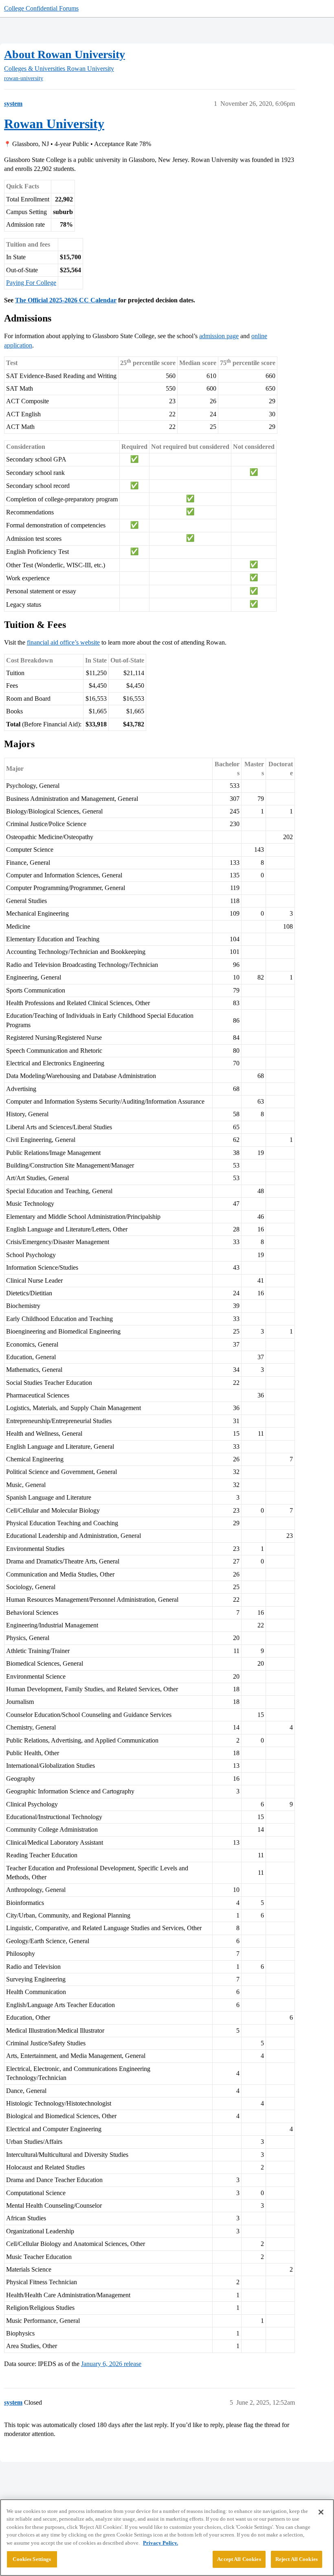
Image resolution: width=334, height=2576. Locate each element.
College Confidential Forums (41, 8)
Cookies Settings (32, 2559)
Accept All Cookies (239, 2559)
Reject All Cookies (297, 2559)
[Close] (321, 2512)
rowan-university (24, 78)
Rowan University (54, 124)
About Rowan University (65, 54)
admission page (219, 336)
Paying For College (31, 283)
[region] (167, 2538)
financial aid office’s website (63, 642)
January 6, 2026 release (111, 2364)
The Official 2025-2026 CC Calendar (66, 300)
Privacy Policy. (160, 2543)
